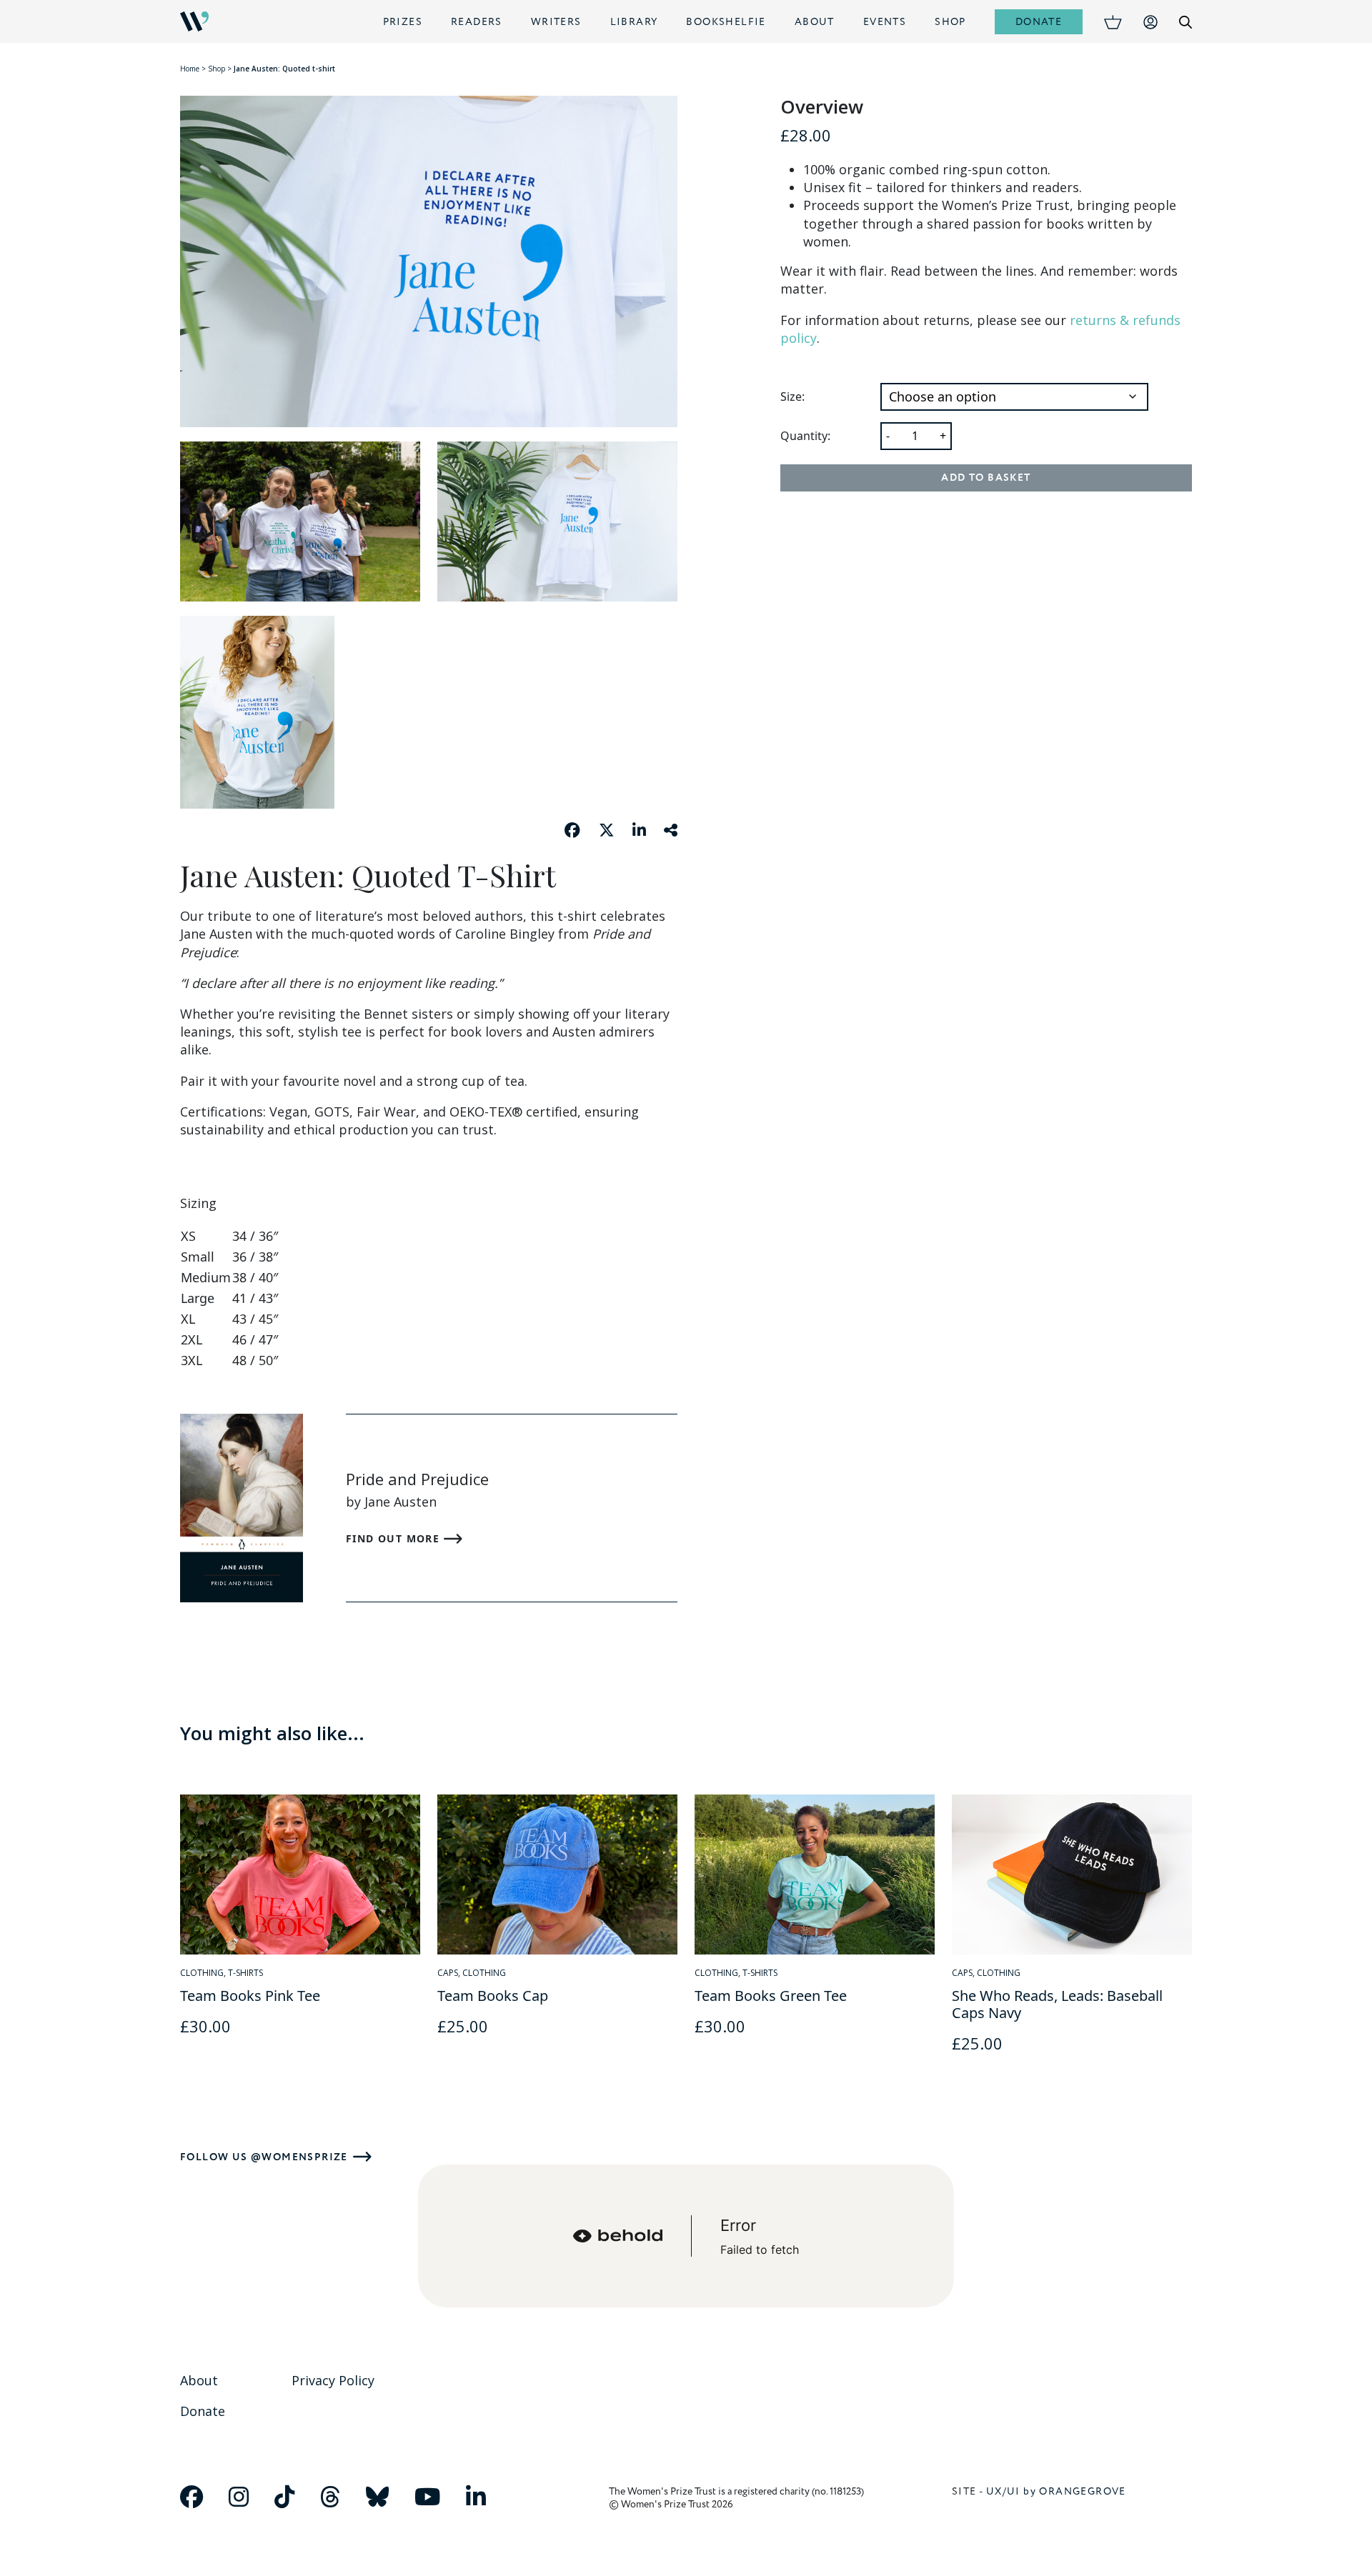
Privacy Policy (333, 2380)
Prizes (403, 22)
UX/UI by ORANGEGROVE (1056, 2491)
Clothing (202, 1973)
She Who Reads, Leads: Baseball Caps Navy (1057, 2004)
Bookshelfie (726, 22)
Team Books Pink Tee (250, 1996)
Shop (950, 22)
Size (791, 397)
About (815, 22)
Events (885, 22)
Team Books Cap (493, 1996)
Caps (448, 1973)
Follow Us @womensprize (264, 2157)
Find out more (395, 1538)
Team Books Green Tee (771, 1996)
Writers (556, 22)
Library (634, 22)
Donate (1039, 22)
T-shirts (245, 1973)
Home (190, 69)
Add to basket (986, 478)
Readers (477, 22)
